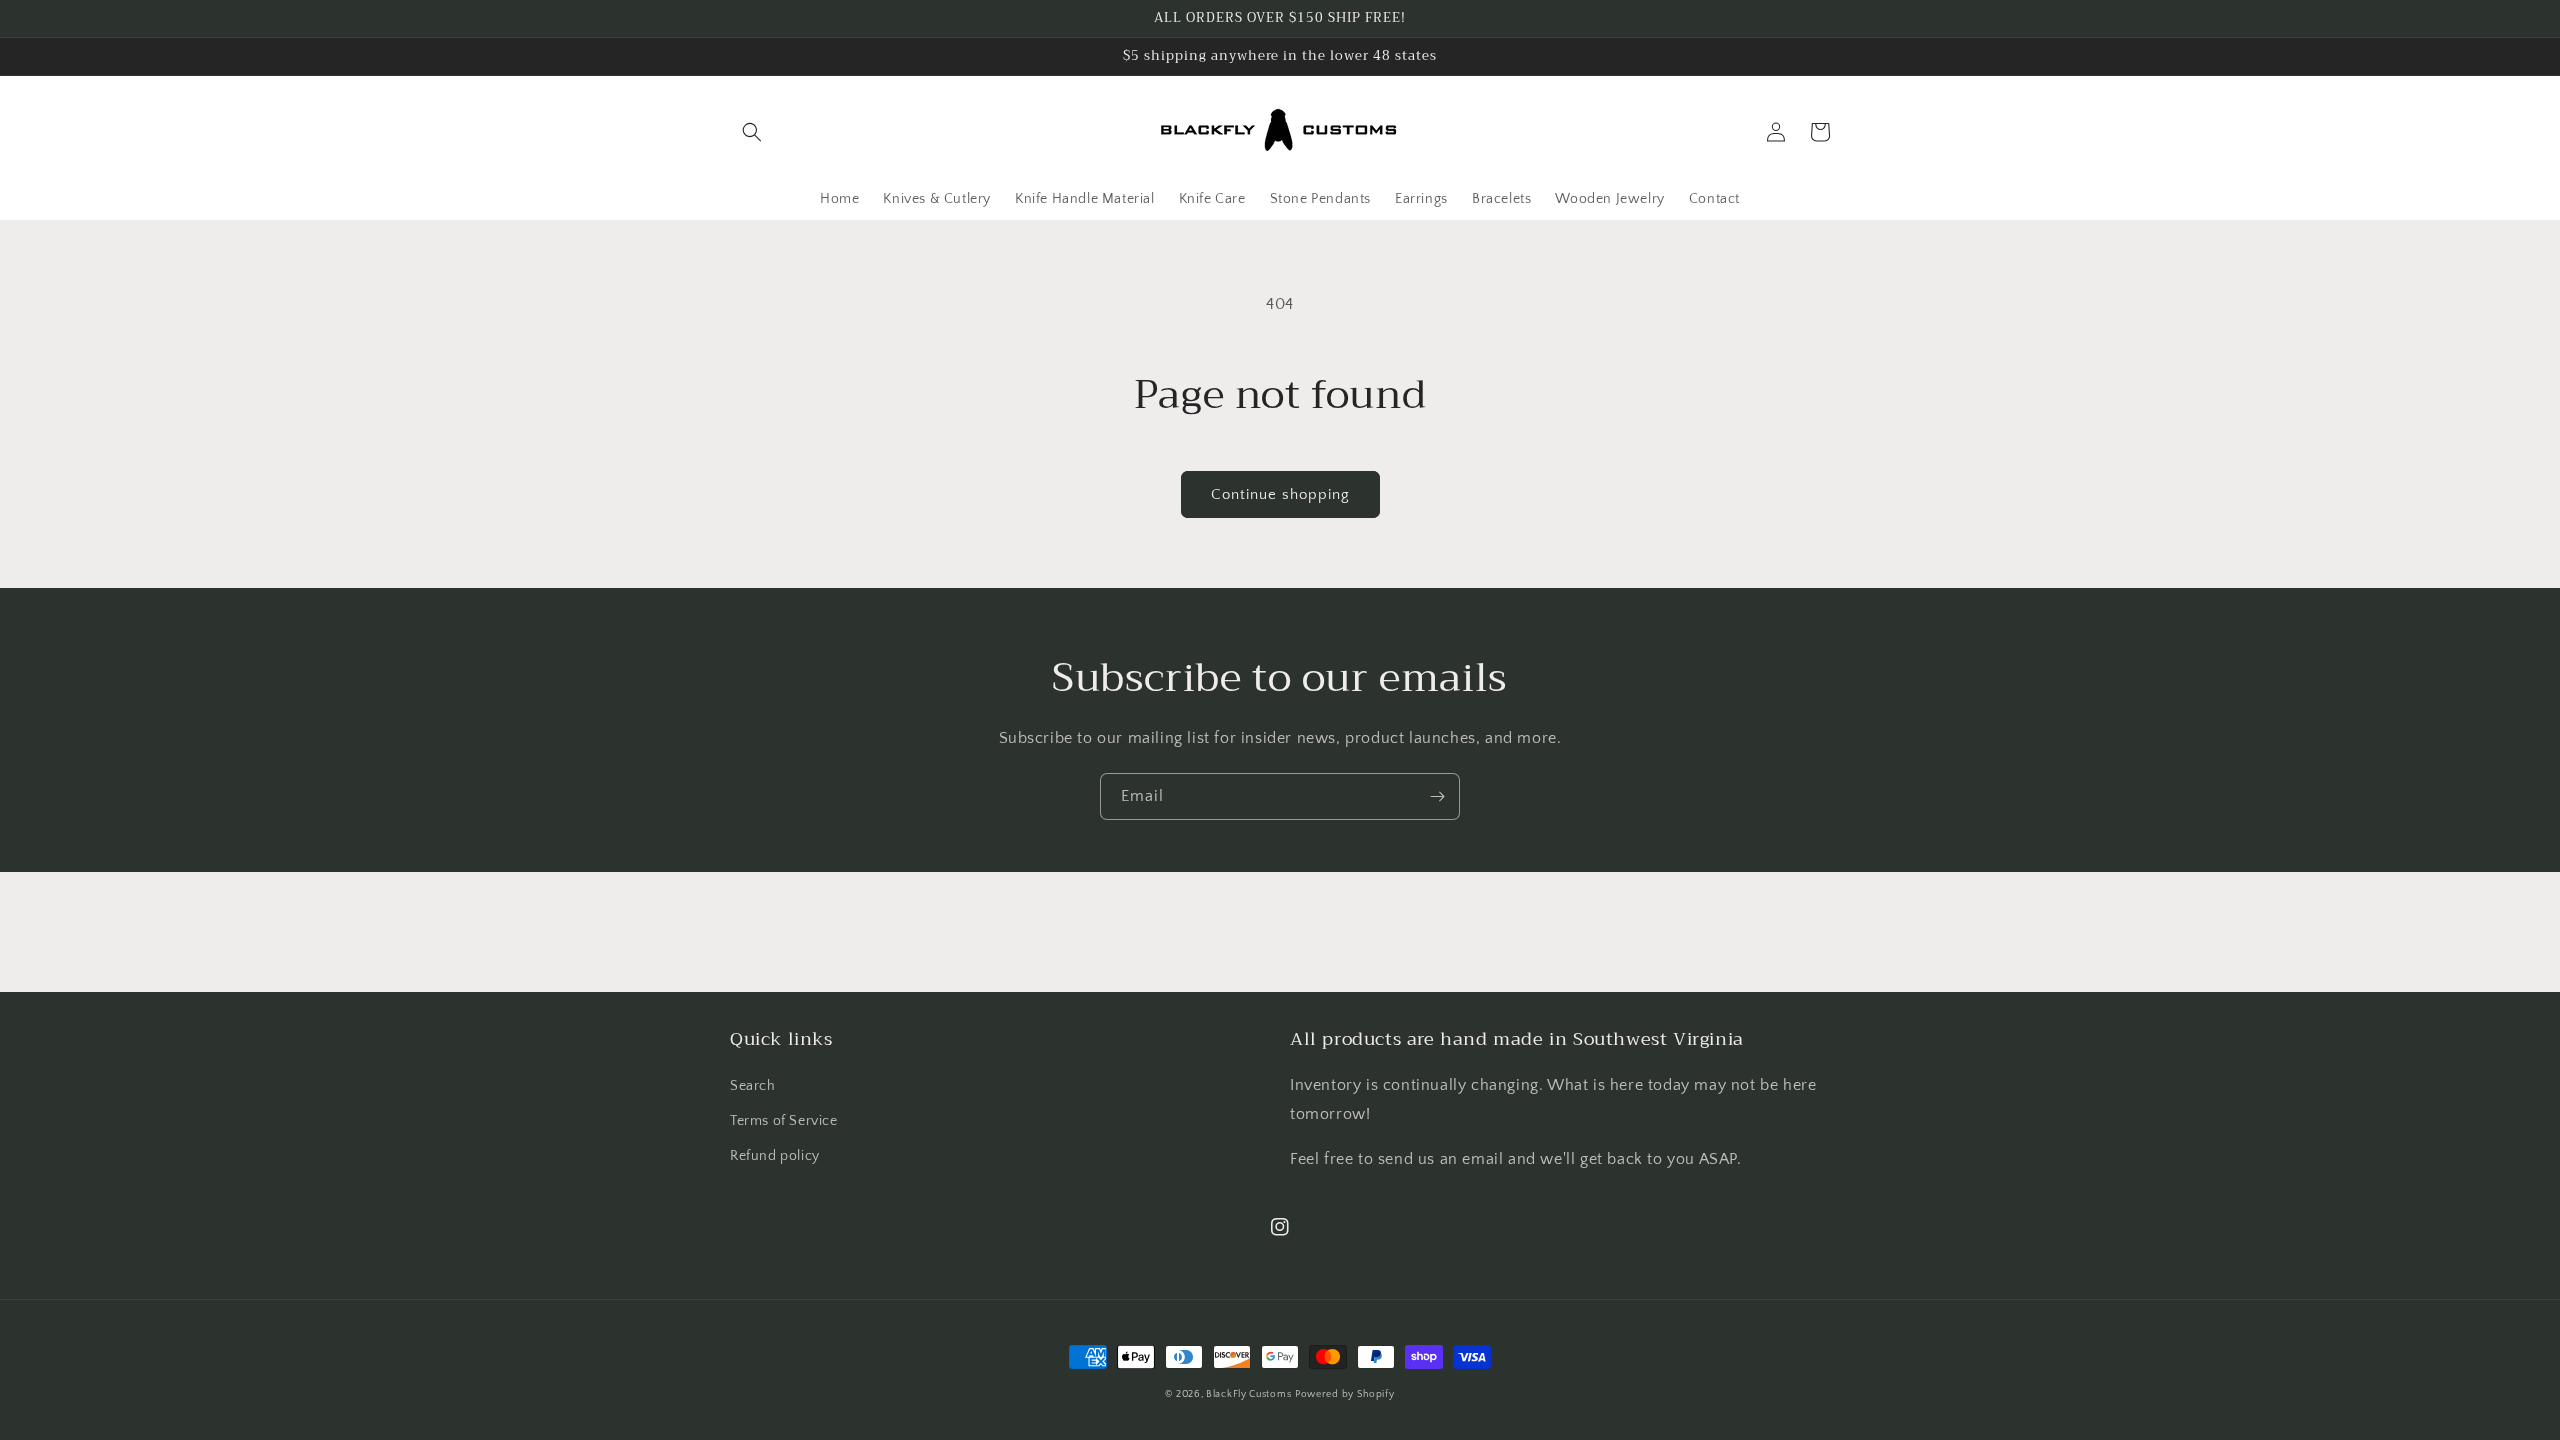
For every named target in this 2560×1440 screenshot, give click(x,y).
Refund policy (775, 1156)
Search (753, 1086)
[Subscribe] (1437, 796)
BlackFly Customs (1248, 1394)
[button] (752, 132)
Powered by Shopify (1345, 1394)
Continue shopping (1280, 494)
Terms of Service (784, 1121)
